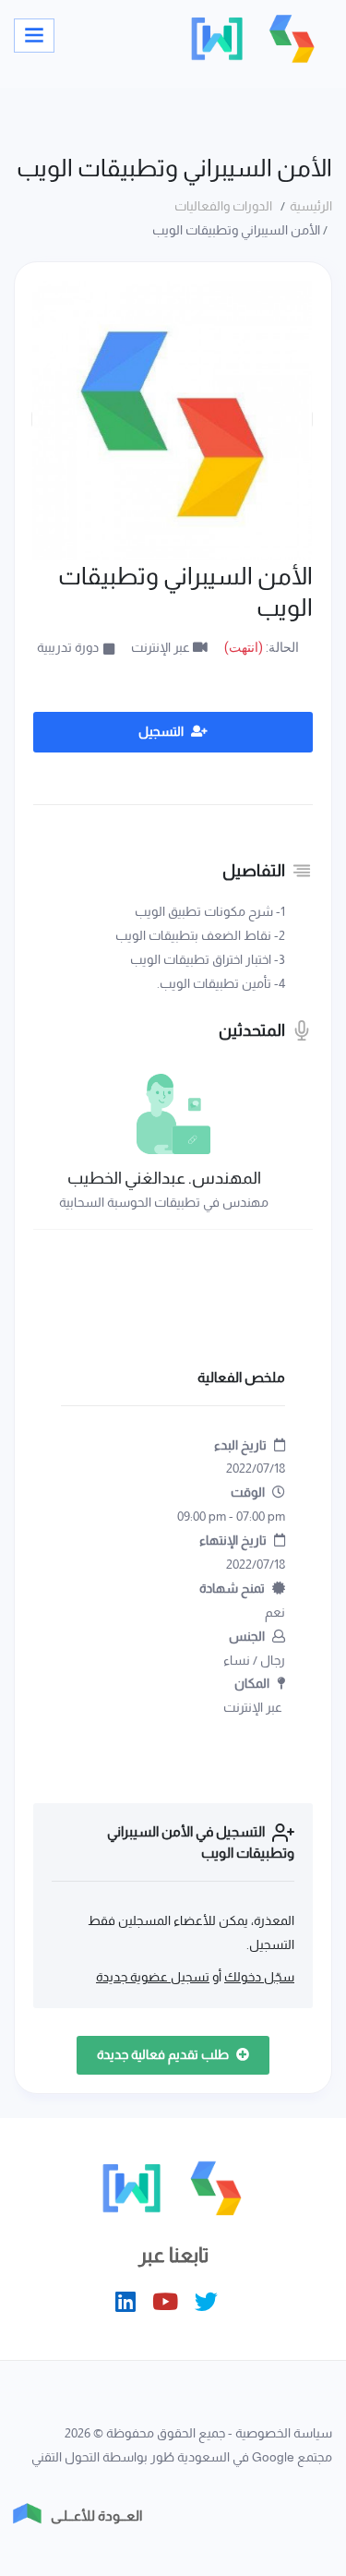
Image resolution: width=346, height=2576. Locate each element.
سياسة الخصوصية (284, 2433)
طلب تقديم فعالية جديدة (164, 2054)
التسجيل (162, 731)
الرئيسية (311, 206)
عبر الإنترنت (162, 647)
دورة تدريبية (68, 647)
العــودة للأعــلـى (96, 2516)
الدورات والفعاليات (226, 206)
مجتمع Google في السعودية (255, 2457)
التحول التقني (66, 2457)
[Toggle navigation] (34, 36)
